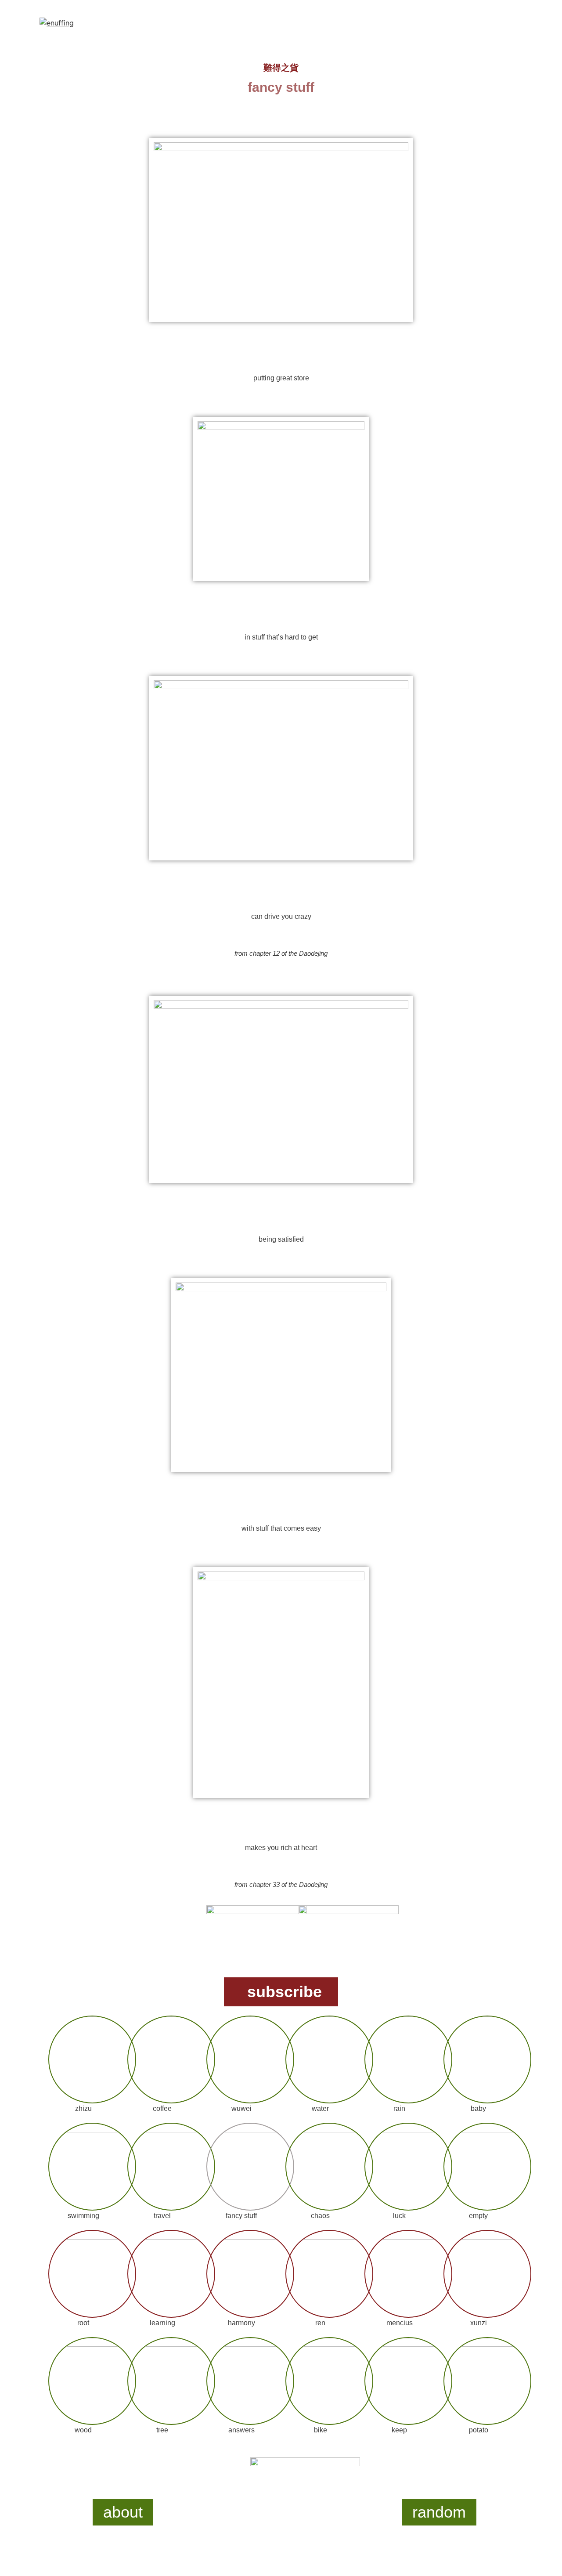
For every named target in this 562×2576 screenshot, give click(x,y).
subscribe (285, 1992)
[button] (281, 1992)
